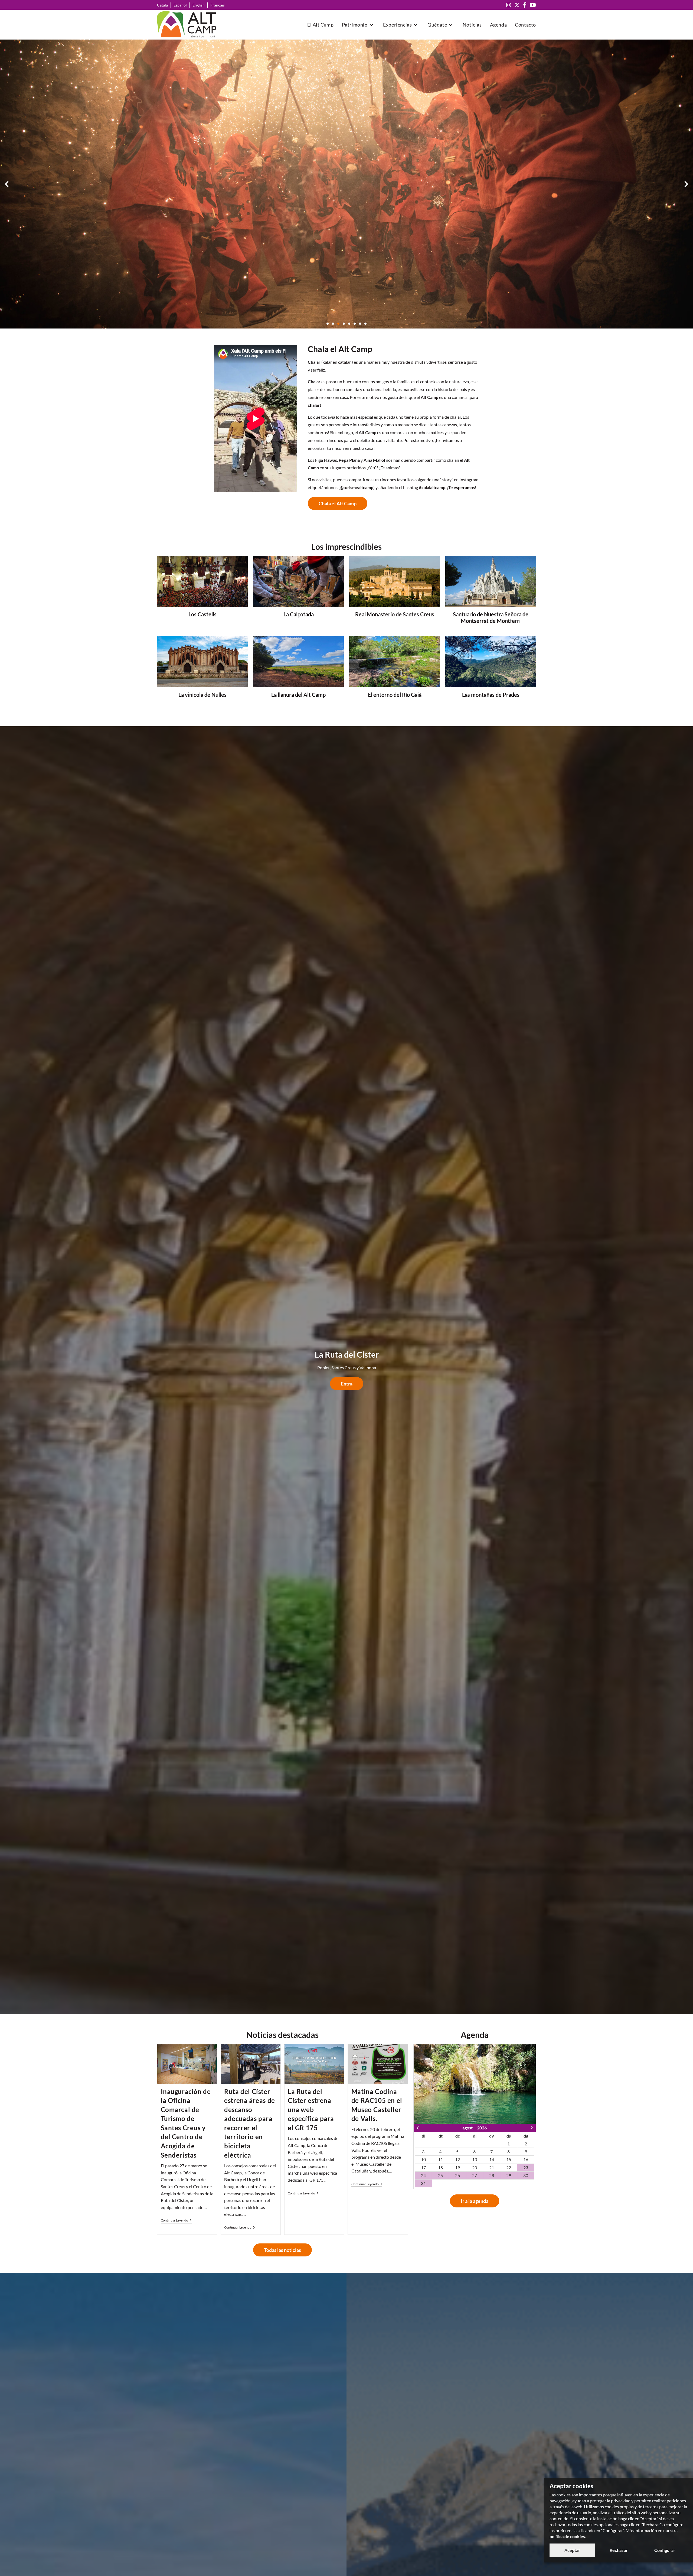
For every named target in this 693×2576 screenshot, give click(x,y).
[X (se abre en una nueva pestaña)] (517, 5)
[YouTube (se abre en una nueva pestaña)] (532, 5)
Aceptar (572, 2550)
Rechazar (619, 2550)
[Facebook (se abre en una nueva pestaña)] (525, 5)
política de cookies (567, 2536)
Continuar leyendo (176, 2220)
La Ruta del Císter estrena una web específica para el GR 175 (311, 2110)
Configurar (665, 2550)
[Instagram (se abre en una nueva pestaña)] (509, 5)
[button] (7, 184)
